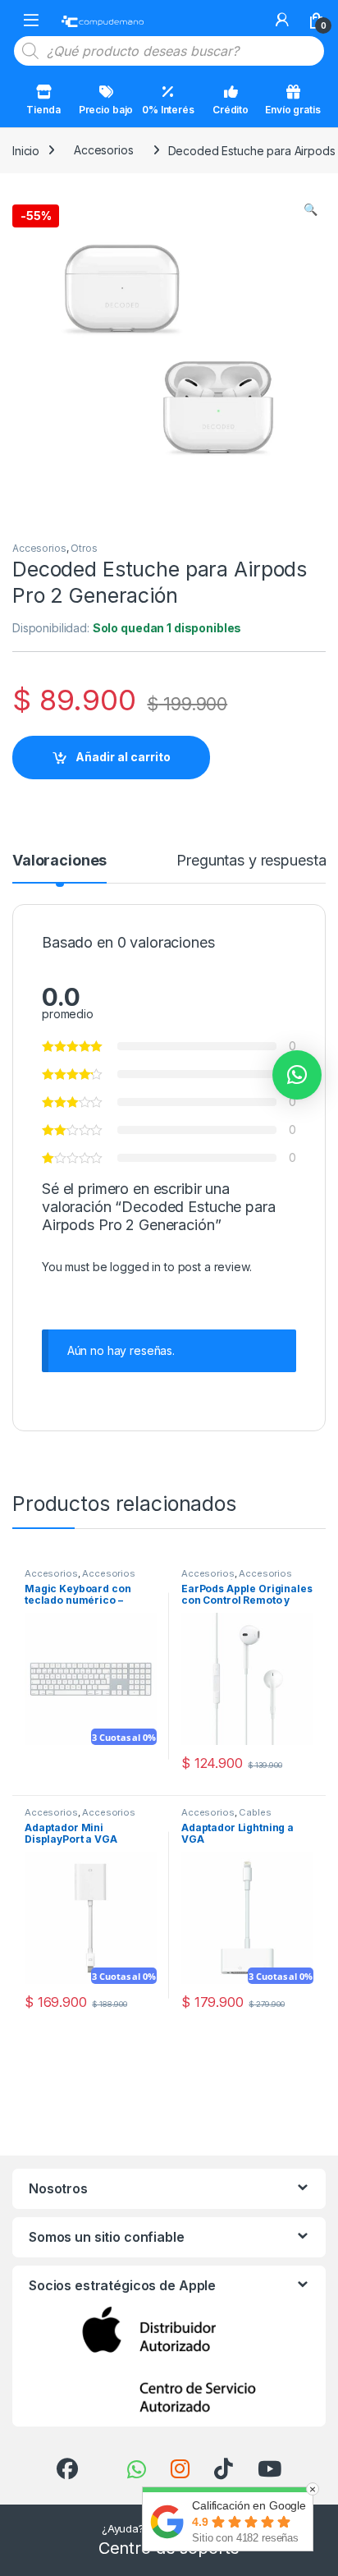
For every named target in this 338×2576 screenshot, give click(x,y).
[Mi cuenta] (282, 20)
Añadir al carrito (123, 757)
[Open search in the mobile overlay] (169, 51)
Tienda (43, 110)
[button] (311, 209)
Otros (84, 548)
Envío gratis (292, 110)
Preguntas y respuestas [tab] (255, 861)
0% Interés (168, 110)
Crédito (231, 110)
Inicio (26, 150)
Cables (255, 1812)
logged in (135, 1267)
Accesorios (104, 150)
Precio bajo (106, 110)
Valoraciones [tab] (59, 861)
